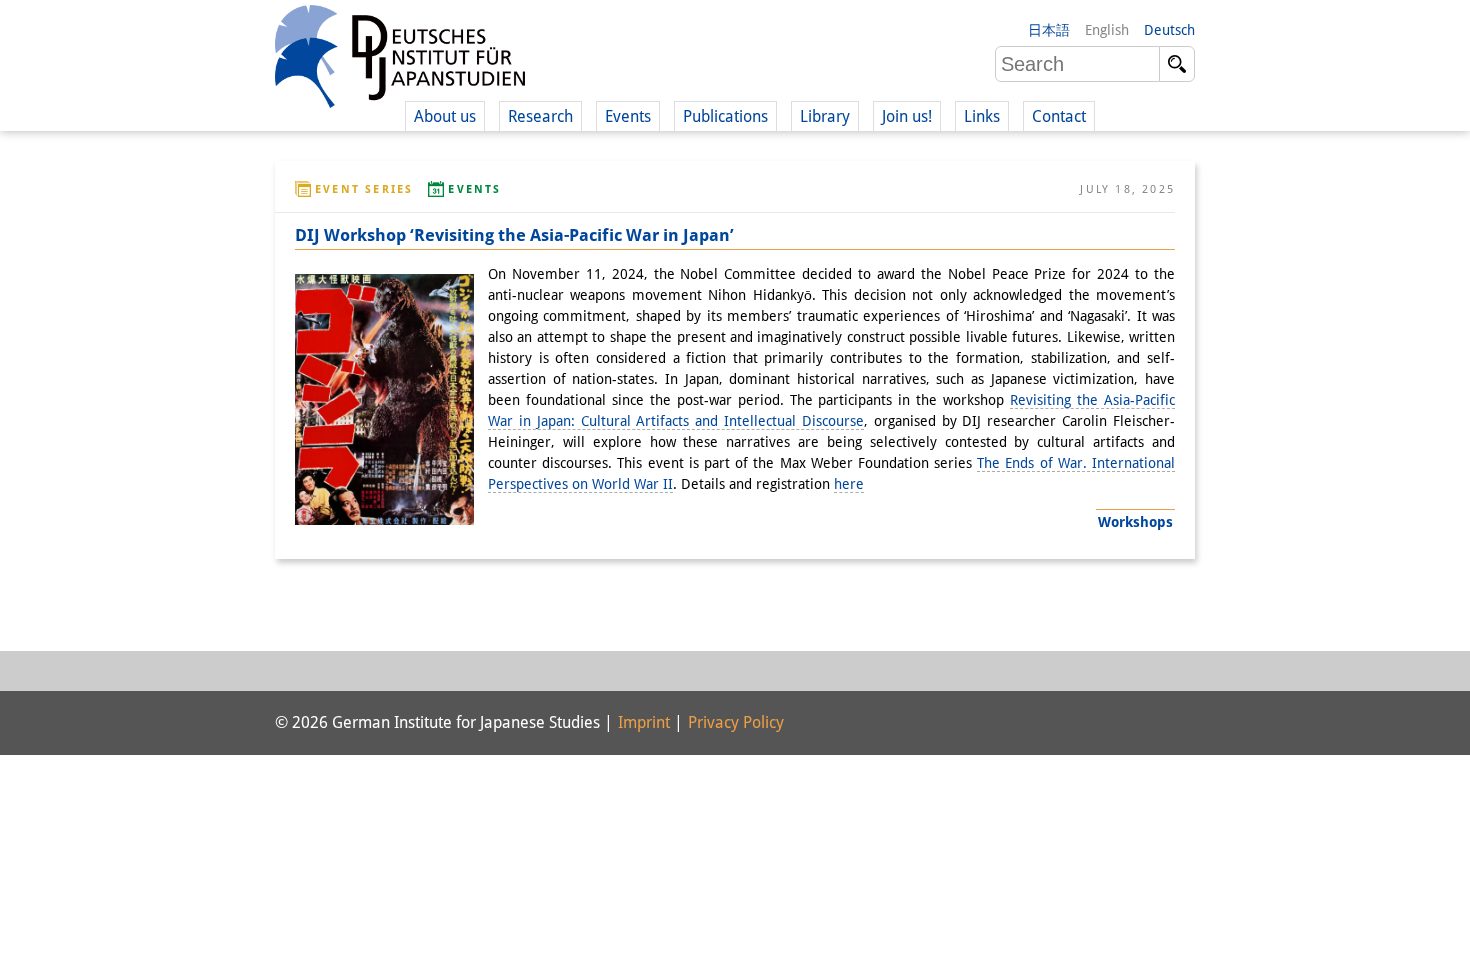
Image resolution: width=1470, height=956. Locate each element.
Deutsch (1169, 30)
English (1107, 30)
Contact (1059, 116)
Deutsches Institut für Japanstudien (400, 60)
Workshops (1135, 522)
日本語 (1049, 30)
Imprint (644, 722)
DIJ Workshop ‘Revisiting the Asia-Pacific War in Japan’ (514, 235)
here (849, 484)
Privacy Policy (736, 722)
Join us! (907, 116)
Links (982, 116)
